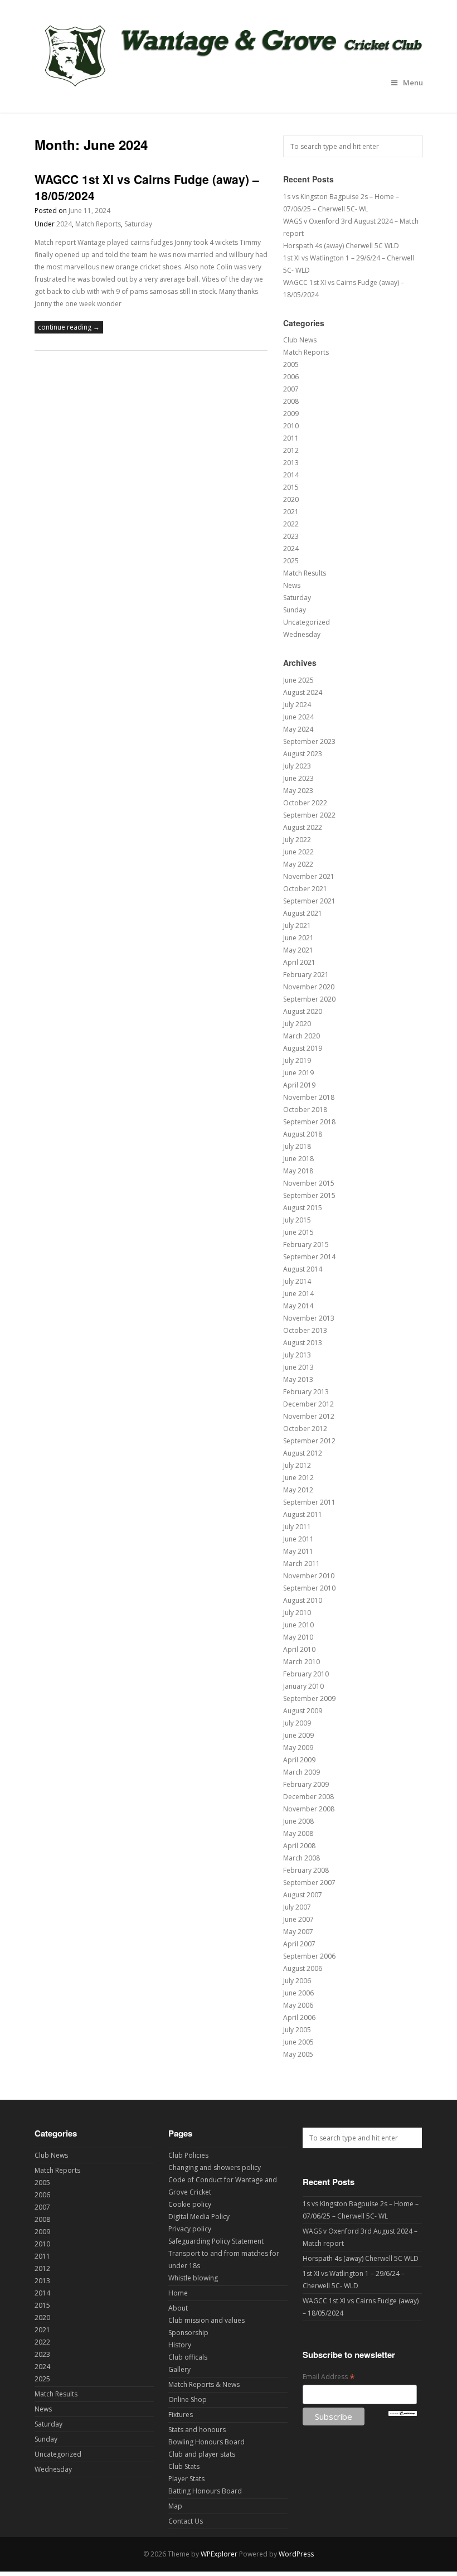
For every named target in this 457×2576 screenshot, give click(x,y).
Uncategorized (307, 622)
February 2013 (306, 1392)
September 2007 (309, 1883)
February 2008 (306, 1870)
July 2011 (297, 1527)
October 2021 (305, 889)
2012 (291, 450)
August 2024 (303, 692)
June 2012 (298, 1478)
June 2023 (298, 778)
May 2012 (298, 1490)
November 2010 (309, 1576)
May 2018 (298, 1171)
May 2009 (298, 1748)
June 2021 (298, 938)
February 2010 (306, 1674)
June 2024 (298, 717)
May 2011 (298, 1551)
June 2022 (298, 852)
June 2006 (298, 1993)
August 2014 (303, 1269)
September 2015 (309, 1195)
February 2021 (306, 975)
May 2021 (298, 950)
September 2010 (309, 1588)
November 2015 (309, 1183)
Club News (300, 340)
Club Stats (184, 2466)
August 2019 (303, 1048)
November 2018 (309, 1097)
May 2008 (298, 1833)
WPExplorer (219, 2554)
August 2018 (303, 1134)
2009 (291, 414)
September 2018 (309, 1122)
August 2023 (303, 754)
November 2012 (309, 1416)
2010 (291, 426)
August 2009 (303, 1711)
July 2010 (297, 1613)
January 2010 (303, 1686)
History (180, 2345)
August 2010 (303, 1600)
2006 (291, 377)
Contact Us (186, 2521)
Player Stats (186, 2479)
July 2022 (297, 840)
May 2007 (298, 1932)
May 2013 (298, 1379)
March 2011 (302, 1564)
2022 (291, 524)
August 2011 (303, 1514)
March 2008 (302, 1858)
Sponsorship (188, 2333)
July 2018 (297, 1146)
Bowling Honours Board (206, 2442)
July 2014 (297, 1281)
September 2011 (309, 1502)
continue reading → (69, 327)
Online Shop (188, 2399)
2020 (291, 499)
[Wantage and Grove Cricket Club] (229, 90)
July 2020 (297, 1024)
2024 (64, 224)
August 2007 (303, 1895)
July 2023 (297, 766)
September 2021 (309, 901)
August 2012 (303, 1453)
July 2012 (297, 1465)
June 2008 (298, 1821)
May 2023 (298, 791)
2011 (291, 438)
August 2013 (303, 1343)
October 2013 (305, 1330)
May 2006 (298, 2005)
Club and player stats (202, 2454)
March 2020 (302, 1036)
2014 (291, 475)
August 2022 (303, 827)
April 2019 (299, 1085)
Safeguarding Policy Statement (216, 2241)
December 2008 (308, 1797)
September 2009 (309, 1698)
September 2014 (309, 1257)
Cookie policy (190, 2204)
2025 (291, 561)
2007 (291, 389)
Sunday (295, 610)
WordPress (296, 2554)
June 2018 (298, 1159)
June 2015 (298, 1232)
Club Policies (188, 2155)
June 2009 (298, 1735)
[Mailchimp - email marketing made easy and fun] (403, 2413)
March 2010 (302, 1662)
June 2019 (298, 1073)
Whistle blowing (193, 2278)
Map (175, 2506)
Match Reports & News (204, 2384)
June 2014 (298, 1294)
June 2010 (298, 1625)
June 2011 (298, 1539)
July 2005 (297, 2030)
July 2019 (297, 1060)
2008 (291, 401)
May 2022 (298, 864)
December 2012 (308, 1404)
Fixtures (181, 2415)
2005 (291, 364)
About (178, 2308)
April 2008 (299, 1846)
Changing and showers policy (215, 2167)
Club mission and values (206, 2320)
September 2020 (309, 999)
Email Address (329, 2377)
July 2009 (297, 1723)
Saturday (138, 224)
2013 (291, 463)
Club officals (188, 2357)
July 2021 (297, 925)
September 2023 (309, 741)
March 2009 (302, 1772)
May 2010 (298, 1637)
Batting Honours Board (205, 2491)
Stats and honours (197, 2430)
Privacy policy (190, 2229)
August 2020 (303, 1011)
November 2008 (309, 1809)
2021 (291, 512)
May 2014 (298, 1306)
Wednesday (302, 634)
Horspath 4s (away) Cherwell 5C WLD (341, 246)
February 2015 (306, 1244)
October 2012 (305, 1429)
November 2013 (309, 1318)
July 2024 (297, 705)
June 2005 (298, 2042)
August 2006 (303, 1968)
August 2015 (303, 1208)
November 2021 (309, 876)
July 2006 (297, 1981)
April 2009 (299, 1760)
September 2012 (309, 1441)
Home (178, 2293)
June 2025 (298, 680)
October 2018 (305, 1110)
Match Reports (98, 224)
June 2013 (298, 1367)
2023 (291, 536)
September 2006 (309, 1956)
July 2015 (297, 1220)
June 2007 (298, 1919)
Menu (413, 83)
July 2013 (297, 1355)
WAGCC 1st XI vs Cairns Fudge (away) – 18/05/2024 (147, 187)
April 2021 (299, 962)
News (292, 585)
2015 (291, 487)
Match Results (305, 573)
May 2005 (298, 2054)
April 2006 (299, 2017)
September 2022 (309, 815)
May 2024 (298, 729)
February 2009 (306, 1784)
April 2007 (299, 1944)
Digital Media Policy (199, 2217)
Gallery (179, 2369)
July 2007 (297, 1907)
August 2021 (303, 913)
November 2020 (309, 987)
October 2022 (305, 803)
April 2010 (299, 1649)
